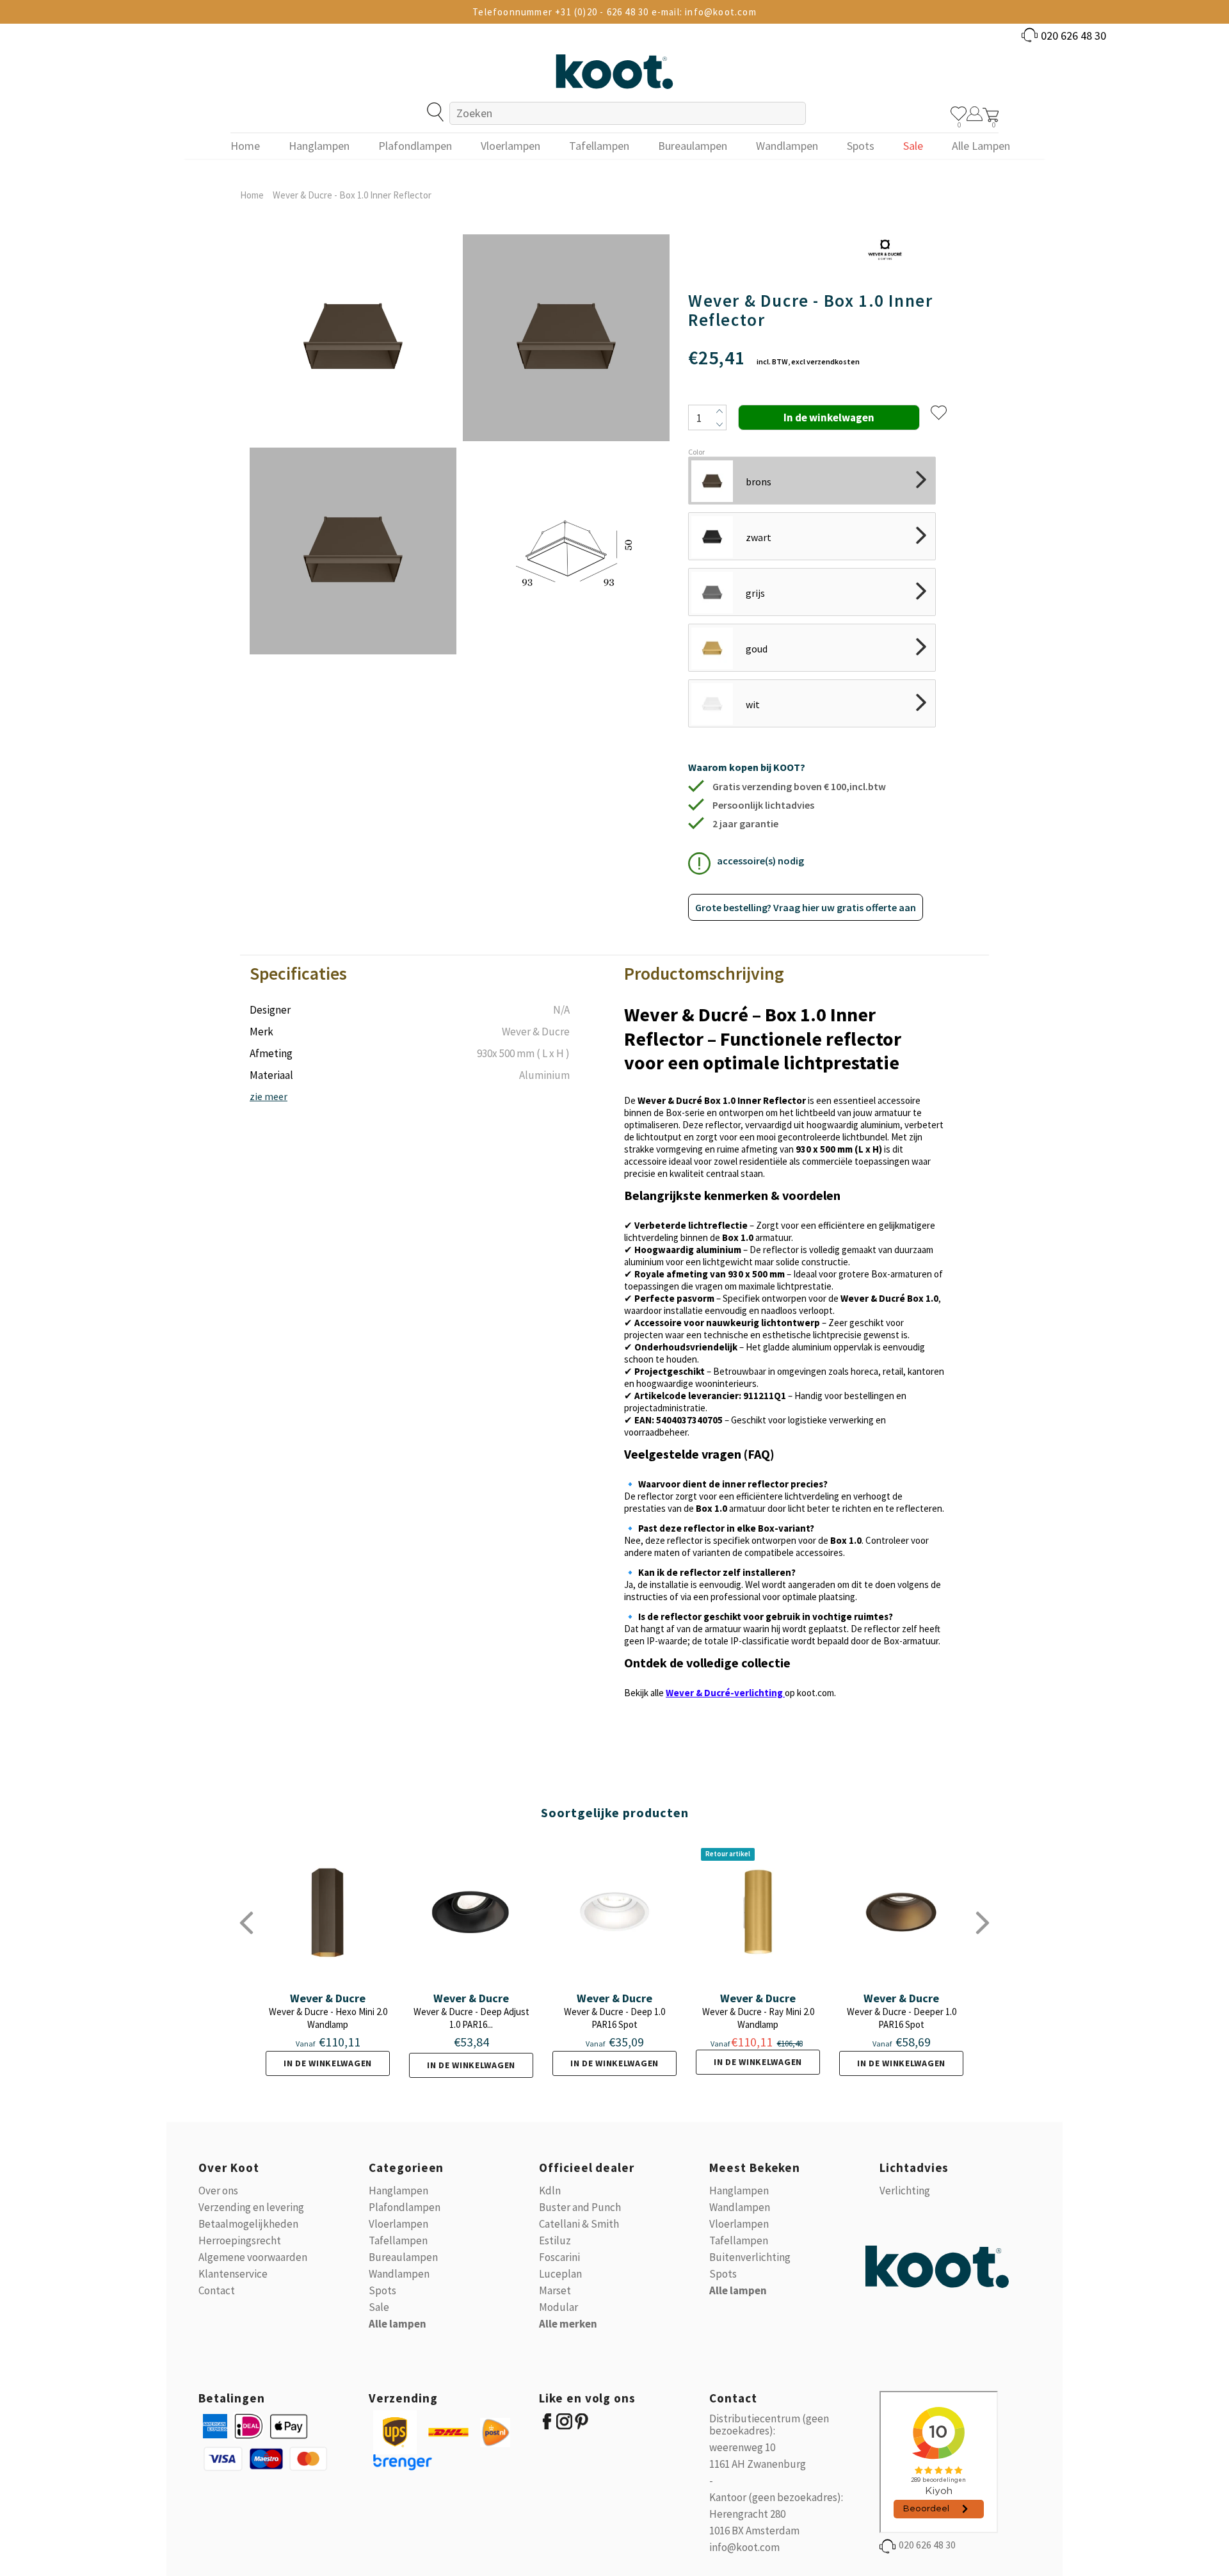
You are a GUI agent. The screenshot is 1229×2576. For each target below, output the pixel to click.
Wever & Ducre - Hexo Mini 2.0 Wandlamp (328, 2018)
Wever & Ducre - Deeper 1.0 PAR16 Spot (902, 2018)
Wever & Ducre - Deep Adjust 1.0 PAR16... (471, 2018)
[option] (353, 444)
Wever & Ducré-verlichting (724, 1693)
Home (252, 195)
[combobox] (628, 113)
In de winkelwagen (328, 2063)
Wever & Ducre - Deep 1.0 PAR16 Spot (614, 2018)
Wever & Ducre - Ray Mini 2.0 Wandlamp (758, 2018)
